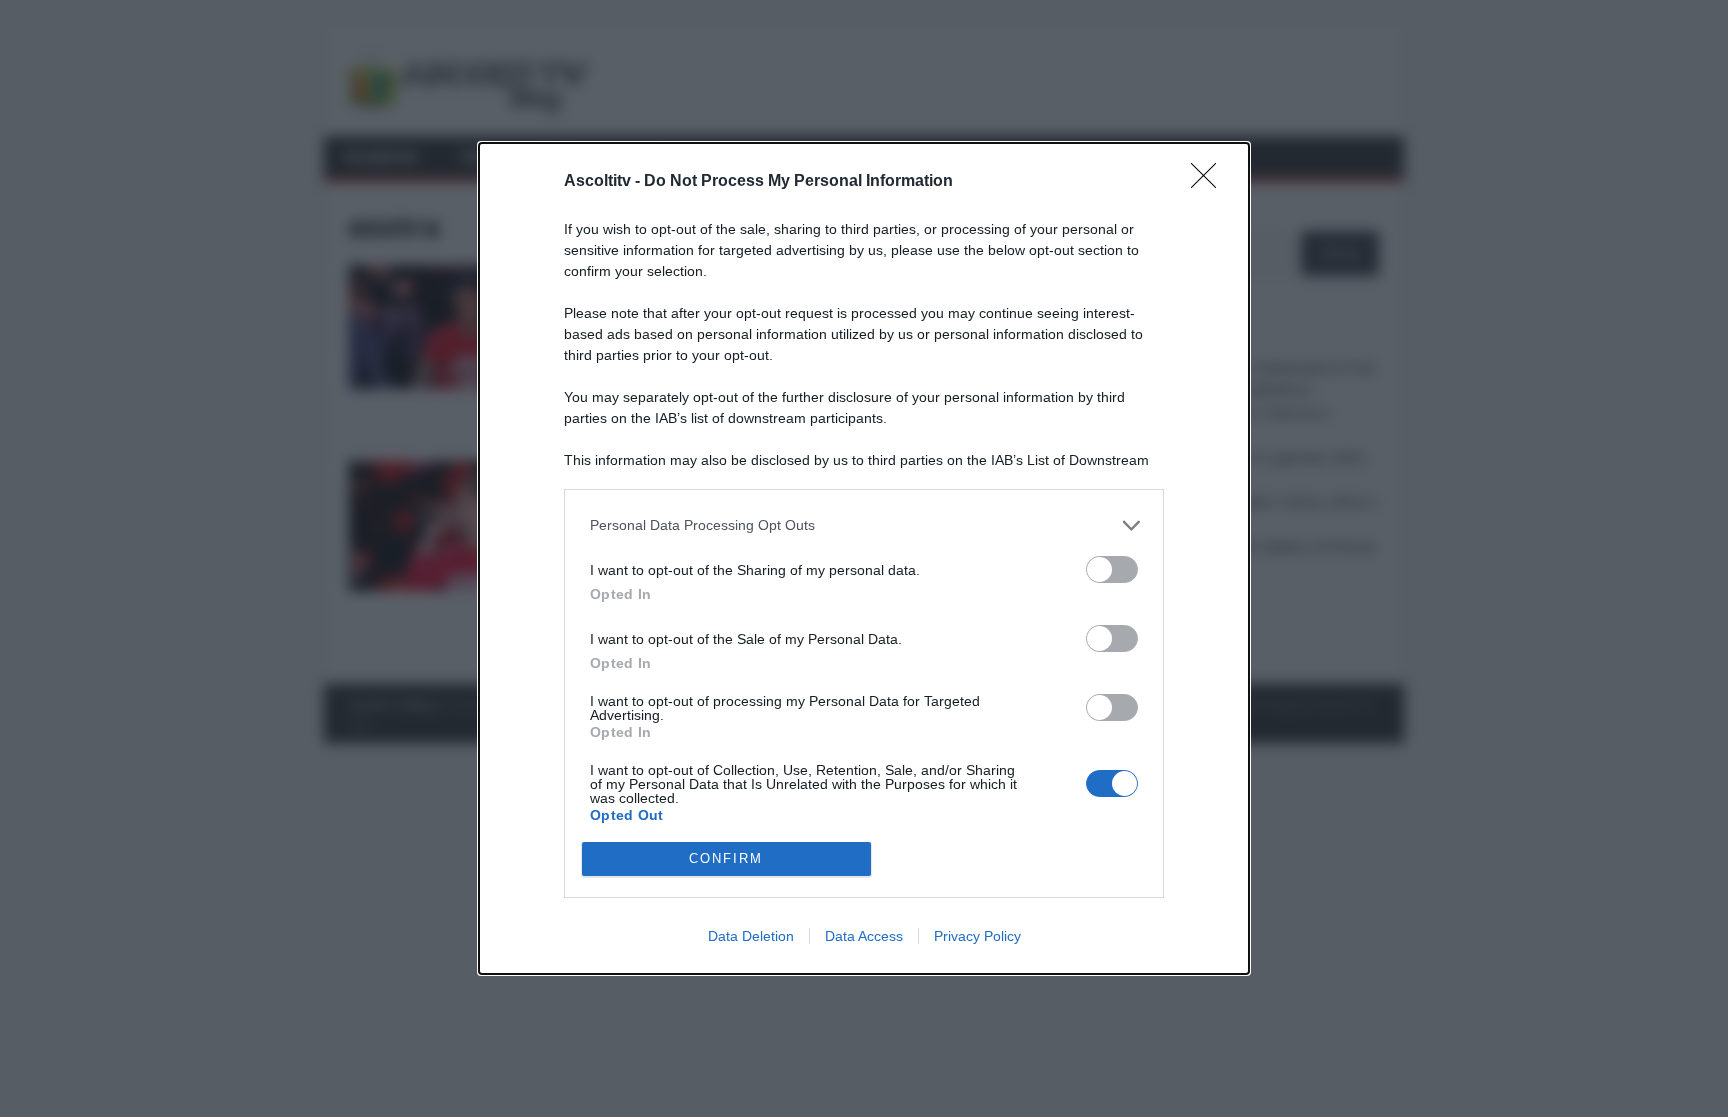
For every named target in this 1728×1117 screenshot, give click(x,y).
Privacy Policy (977, 936)
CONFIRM (726, 858)
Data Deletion (751, 936)
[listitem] (864, 525)
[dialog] (864, 558)
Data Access (864, 936)
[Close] (1210, 182)
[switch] (1112, 569)
